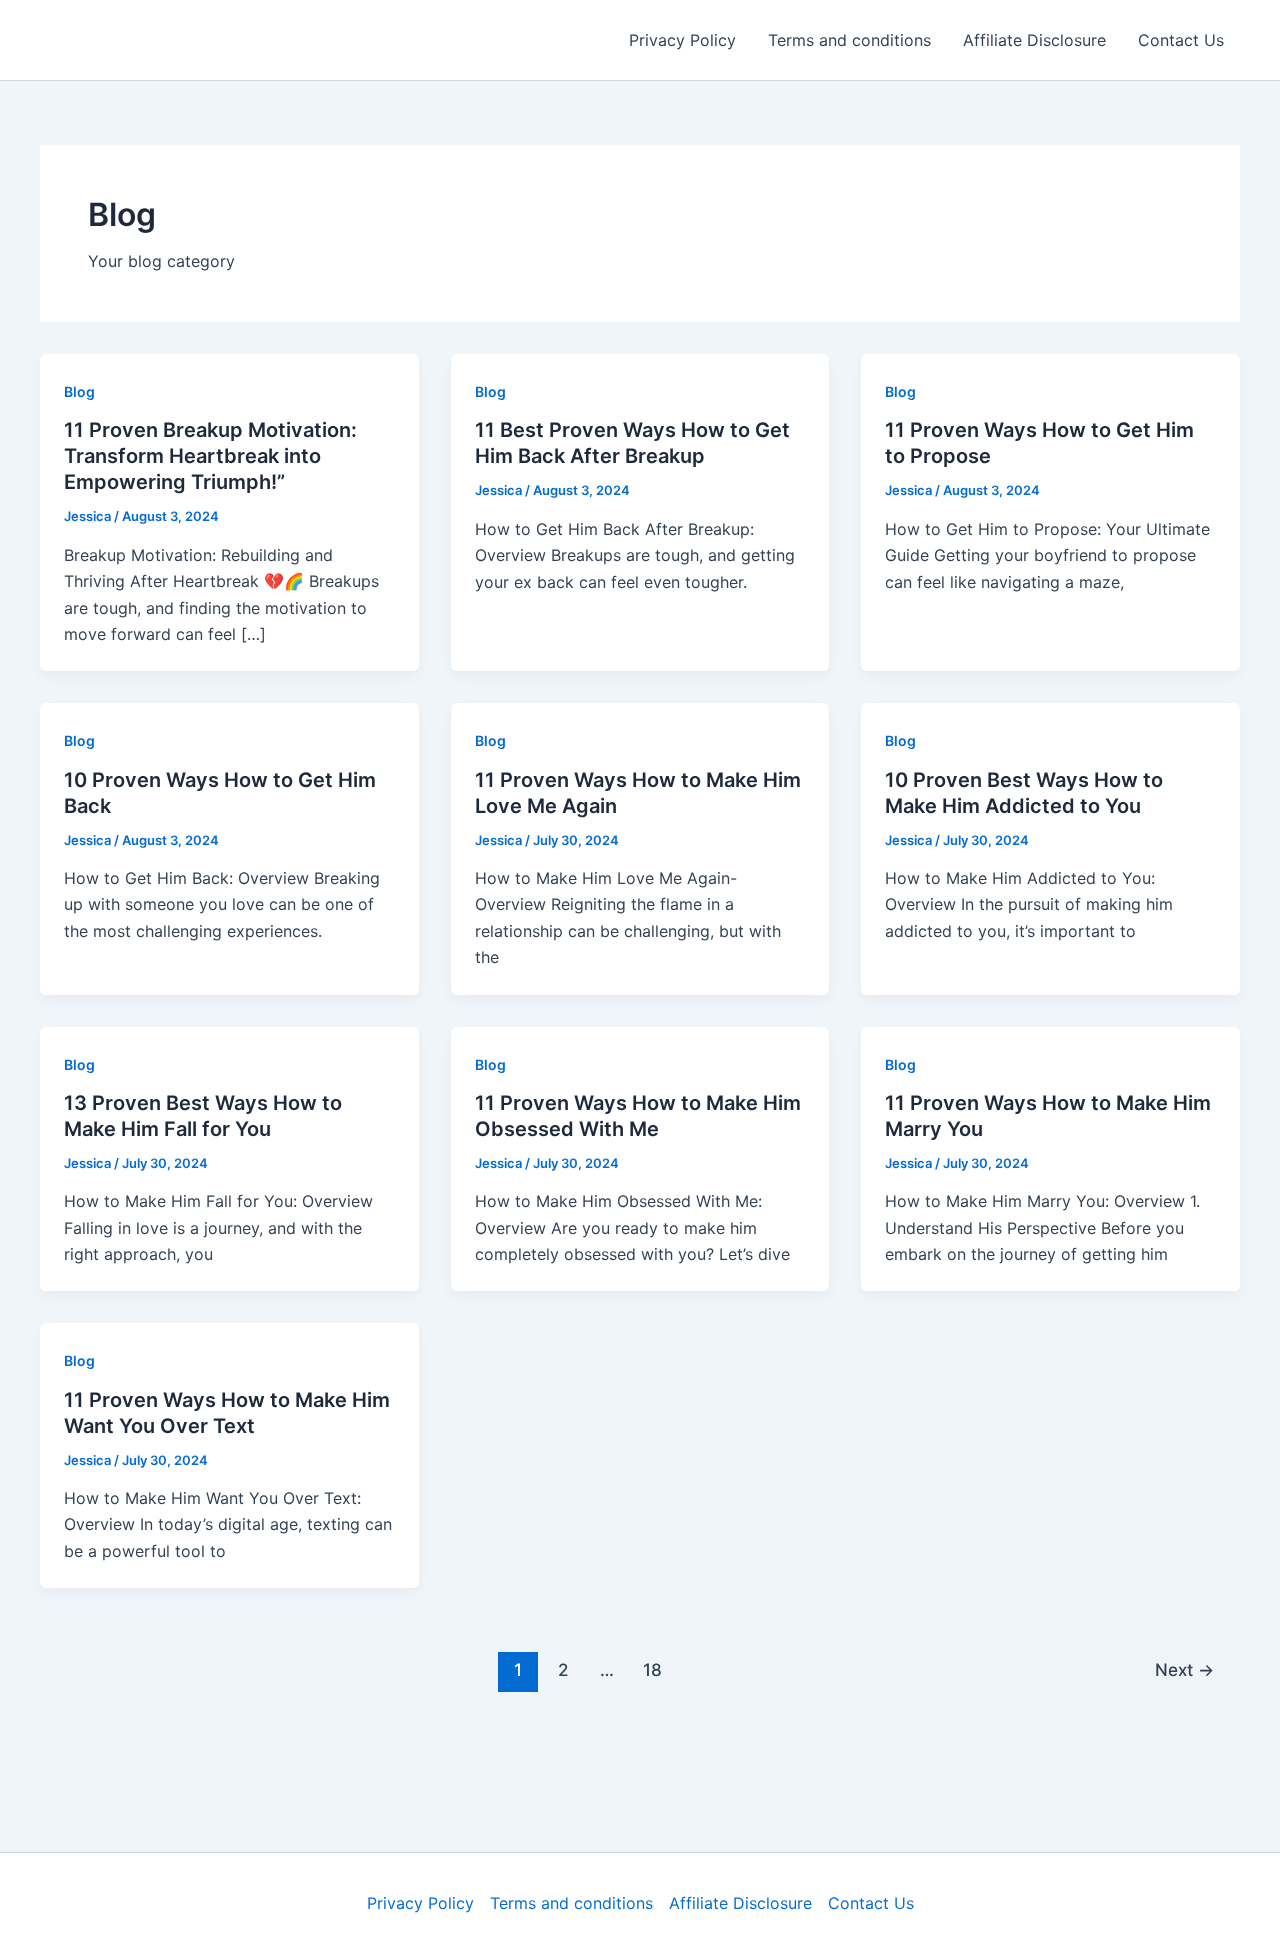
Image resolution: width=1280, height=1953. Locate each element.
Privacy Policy (682, 40)
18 (652, 1669)
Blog (79, 391)
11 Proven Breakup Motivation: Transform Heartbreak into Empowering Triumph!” (210, 456)
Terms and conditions (849, 40)
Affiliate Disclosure (1034, 40)
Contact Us (1181, 40)
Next (1184, 1669)
